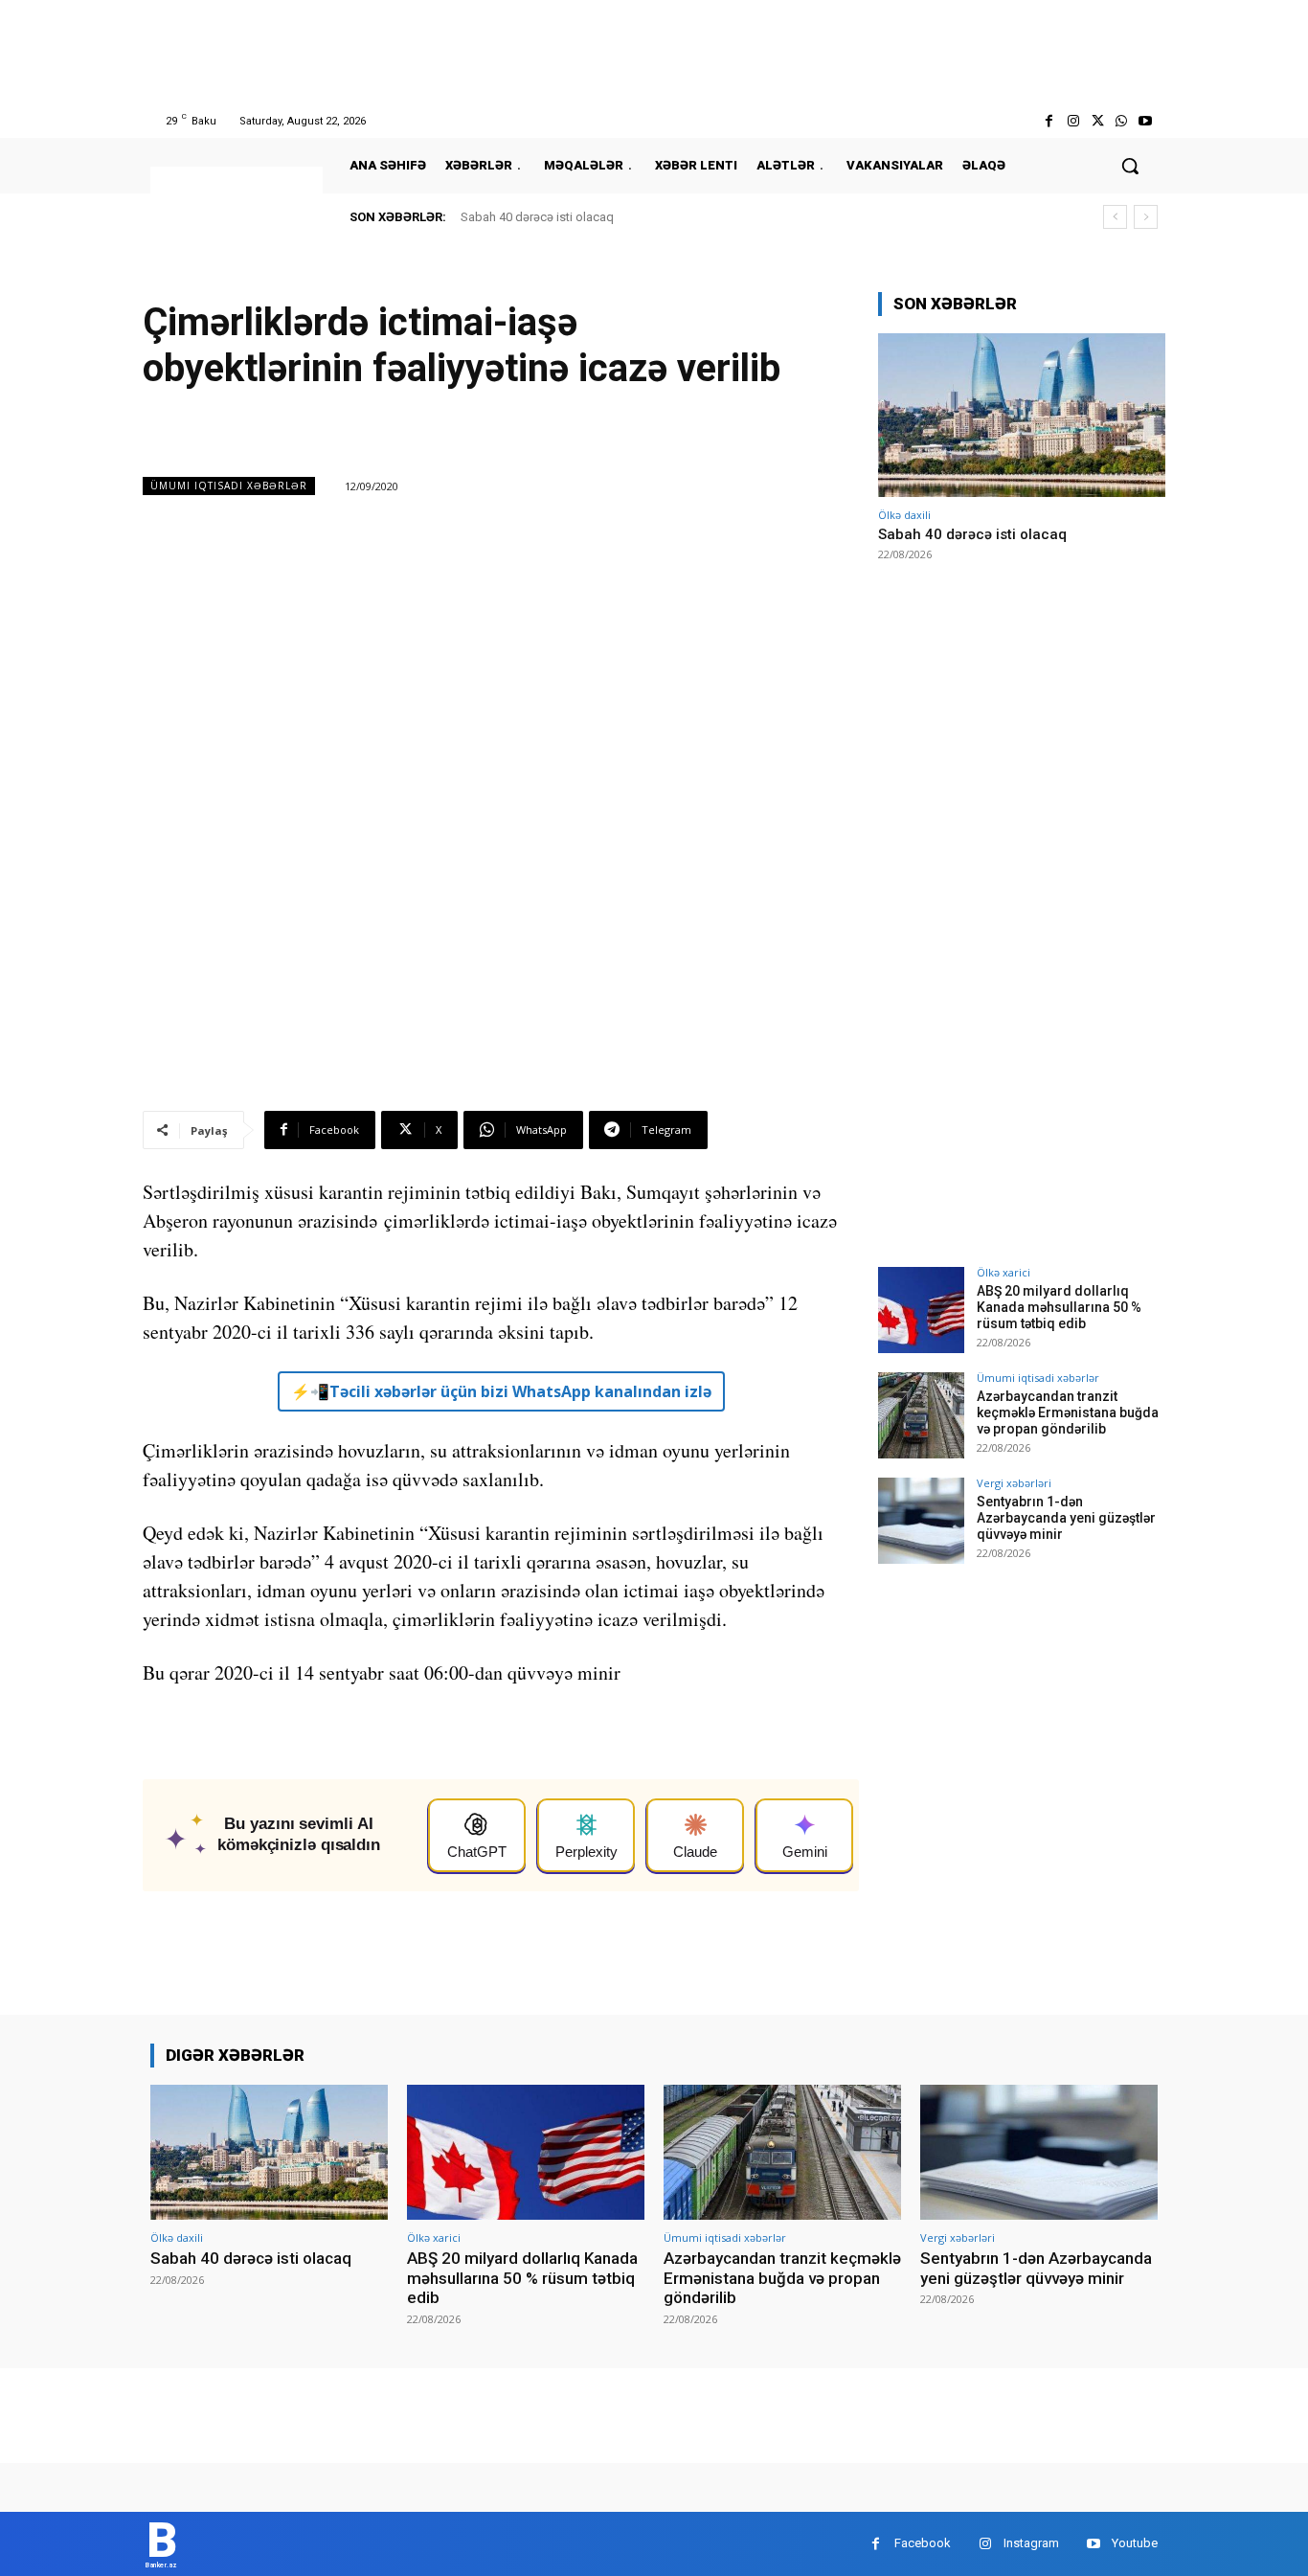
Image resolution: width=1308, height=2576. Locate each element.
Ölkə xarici (1004, 1272)
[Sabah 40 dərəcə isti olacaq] (1022, 415)
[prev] (1115, 217)
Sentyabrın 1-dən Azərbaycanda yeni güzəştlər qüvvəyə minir (1066, 1518)
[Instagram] (1073, 121)
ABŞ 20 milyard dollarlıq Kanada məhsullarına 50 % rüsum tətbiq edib (1059, 1307)
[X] (1097, 121)
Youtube (1135, 2543)
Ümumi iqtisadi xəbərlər (229, 486)
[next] (1146, 217)
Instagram (1031, 2543)
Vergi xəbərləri (1014, 1483)
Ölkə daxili (904, 515)
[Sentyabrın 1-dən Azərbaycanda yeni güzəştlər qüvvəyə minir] (921, 1521)
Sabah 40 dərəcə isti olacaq (537, 217)
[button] (1130, 166)
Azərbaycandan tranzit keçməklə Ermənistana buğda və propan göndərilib (1068, 1412)
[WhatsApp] (1122, 121)
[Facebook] (1049, 121)
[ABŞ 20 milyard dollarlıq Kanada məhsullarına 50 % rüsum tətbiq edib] (921, 1310)
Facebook (923, 2543)
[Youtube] (1146, 121)
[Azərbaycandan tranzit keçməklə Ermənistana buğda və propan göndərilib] (921, 1415)
